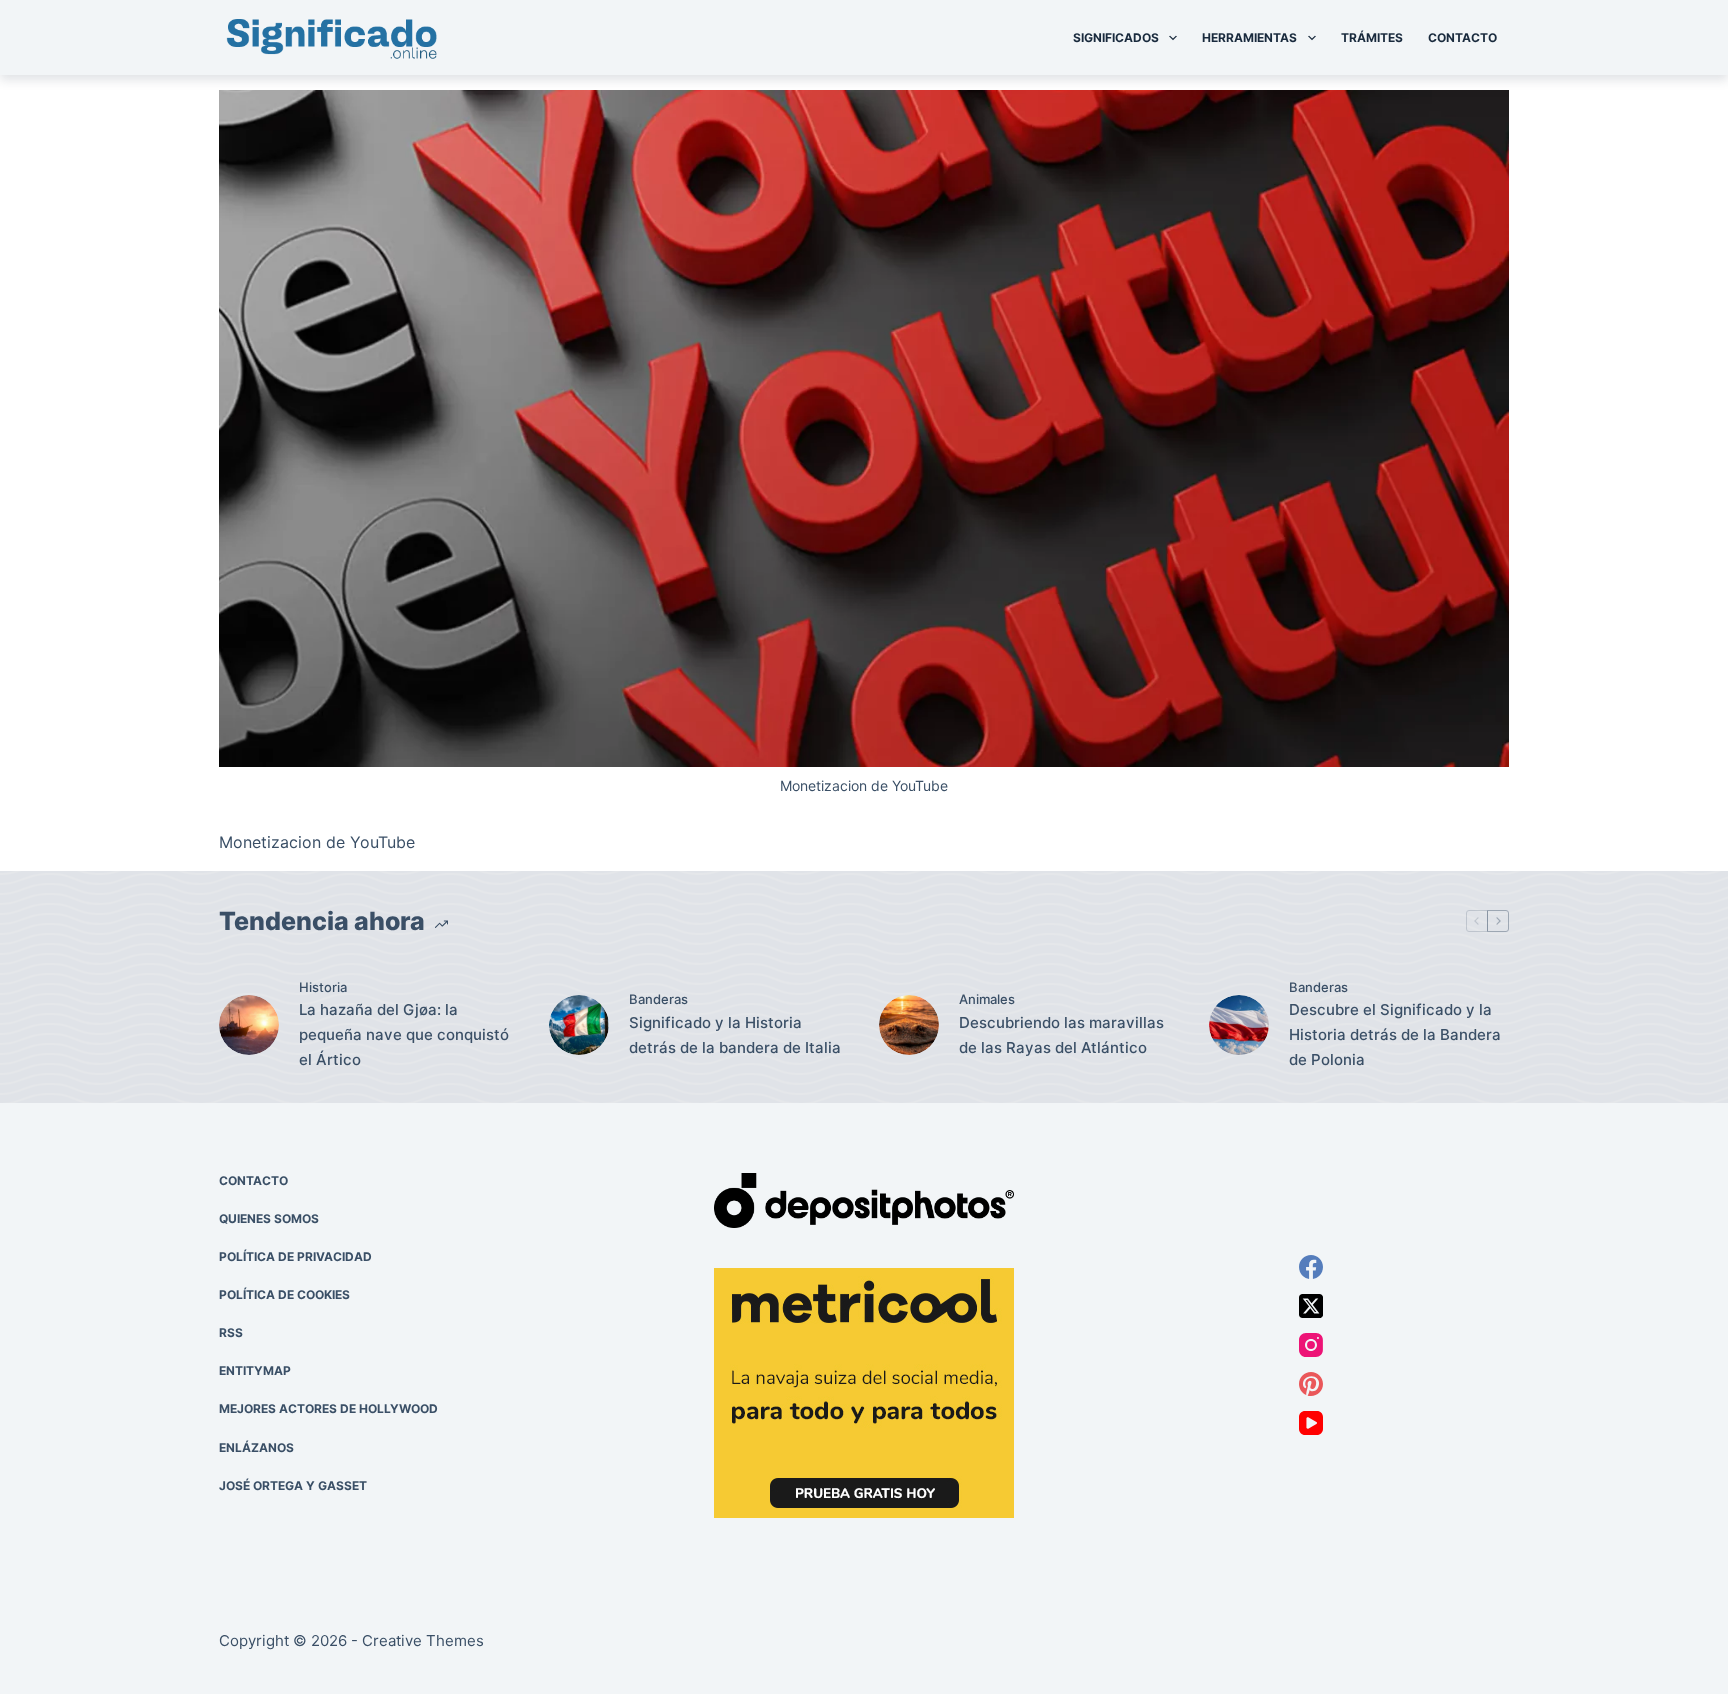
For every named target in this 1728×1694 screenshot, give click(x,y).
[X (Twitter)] (1311, 1306)
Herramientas (1249, 37)
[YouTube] (1311, 1423)
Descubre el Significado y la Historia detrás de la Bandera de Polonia (1395, 1034)
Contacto (1462, 37)
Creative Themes (423, 1640)
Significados (1116, 37)
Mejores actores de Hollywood (328, 1408)
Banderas (658, 999)
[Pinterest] (1311, 1384)
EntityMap (255, 1370)
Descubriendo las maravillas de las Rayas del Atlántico (1061, 1035)
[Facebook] (1311, 1267)
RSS (231, 1332)
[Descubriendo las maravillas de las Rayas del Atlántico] (909, 1025)
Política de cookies (284, 1294)
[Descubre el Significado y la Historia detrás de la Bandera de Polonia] (1239, 1025)
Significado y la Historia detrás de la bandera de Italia (735, 1035)
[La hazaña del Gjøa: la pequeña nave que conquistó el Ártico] (249, 1025)
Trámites (1372, 37)
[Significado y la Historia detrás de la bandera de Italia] (579, 1025)
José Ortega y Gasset (293, 1485)
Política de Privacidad (295, 1256)
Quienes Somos (269, 1218)
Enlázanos (256, 1447)
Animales (987, 999)
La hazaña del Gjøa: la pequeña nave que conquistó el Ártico (404, 1034)
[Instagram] (1311, 1345)
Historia (323, 987)
